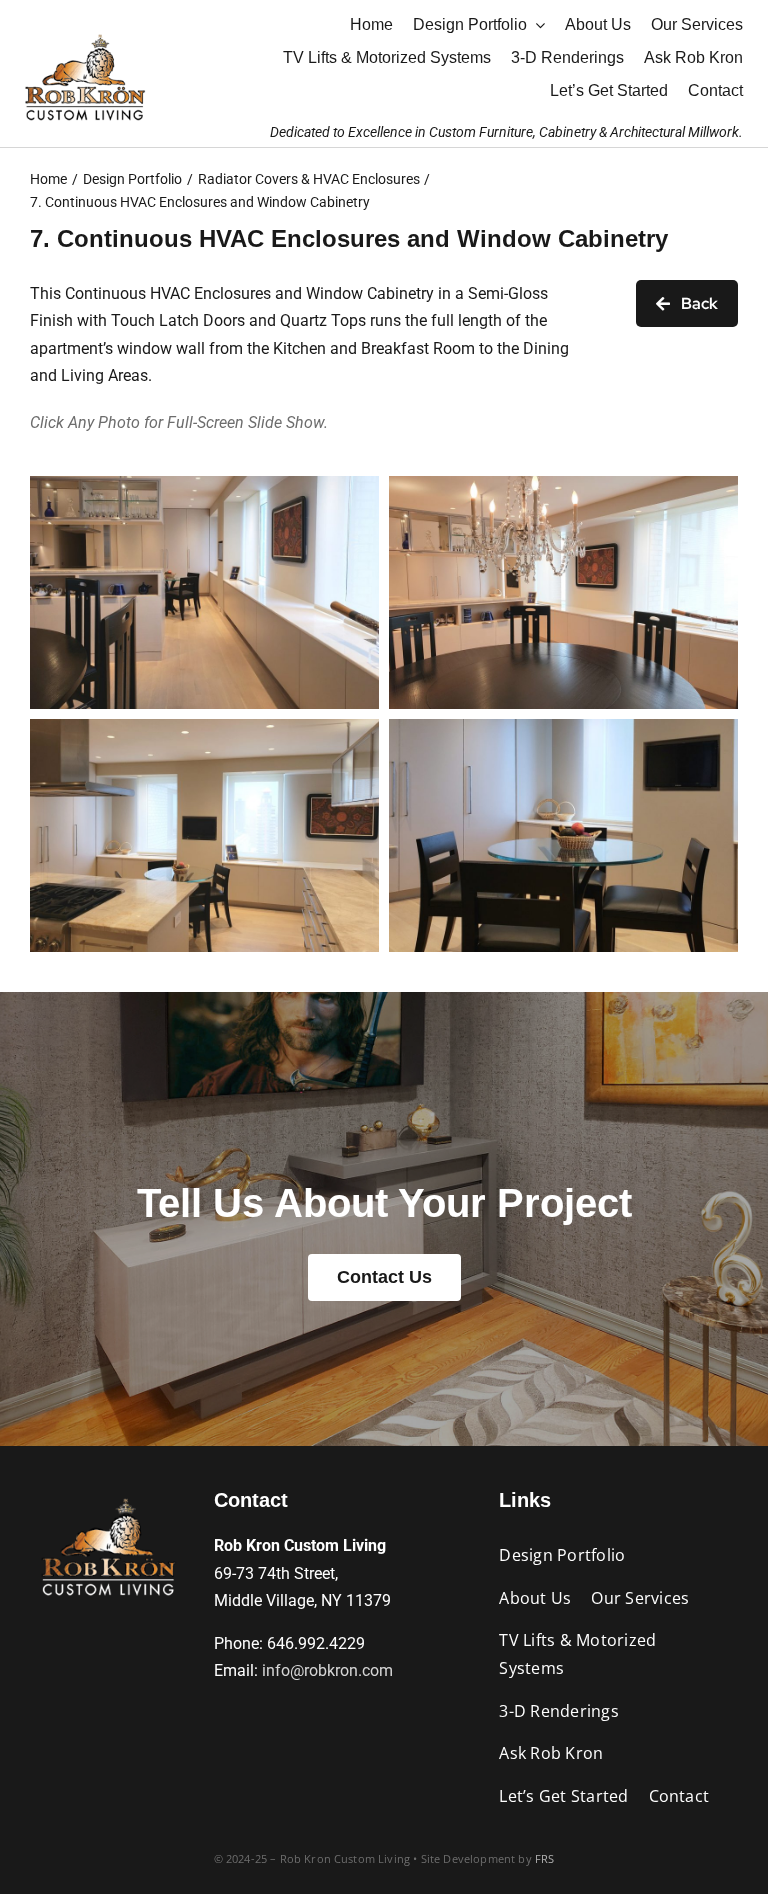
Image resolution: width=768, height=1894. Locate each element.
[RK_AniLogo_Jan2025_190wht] (84, 32)
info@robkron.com (327, 1670)
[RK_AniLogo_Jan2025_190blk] (108, 1495)
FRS (545, 1858)
